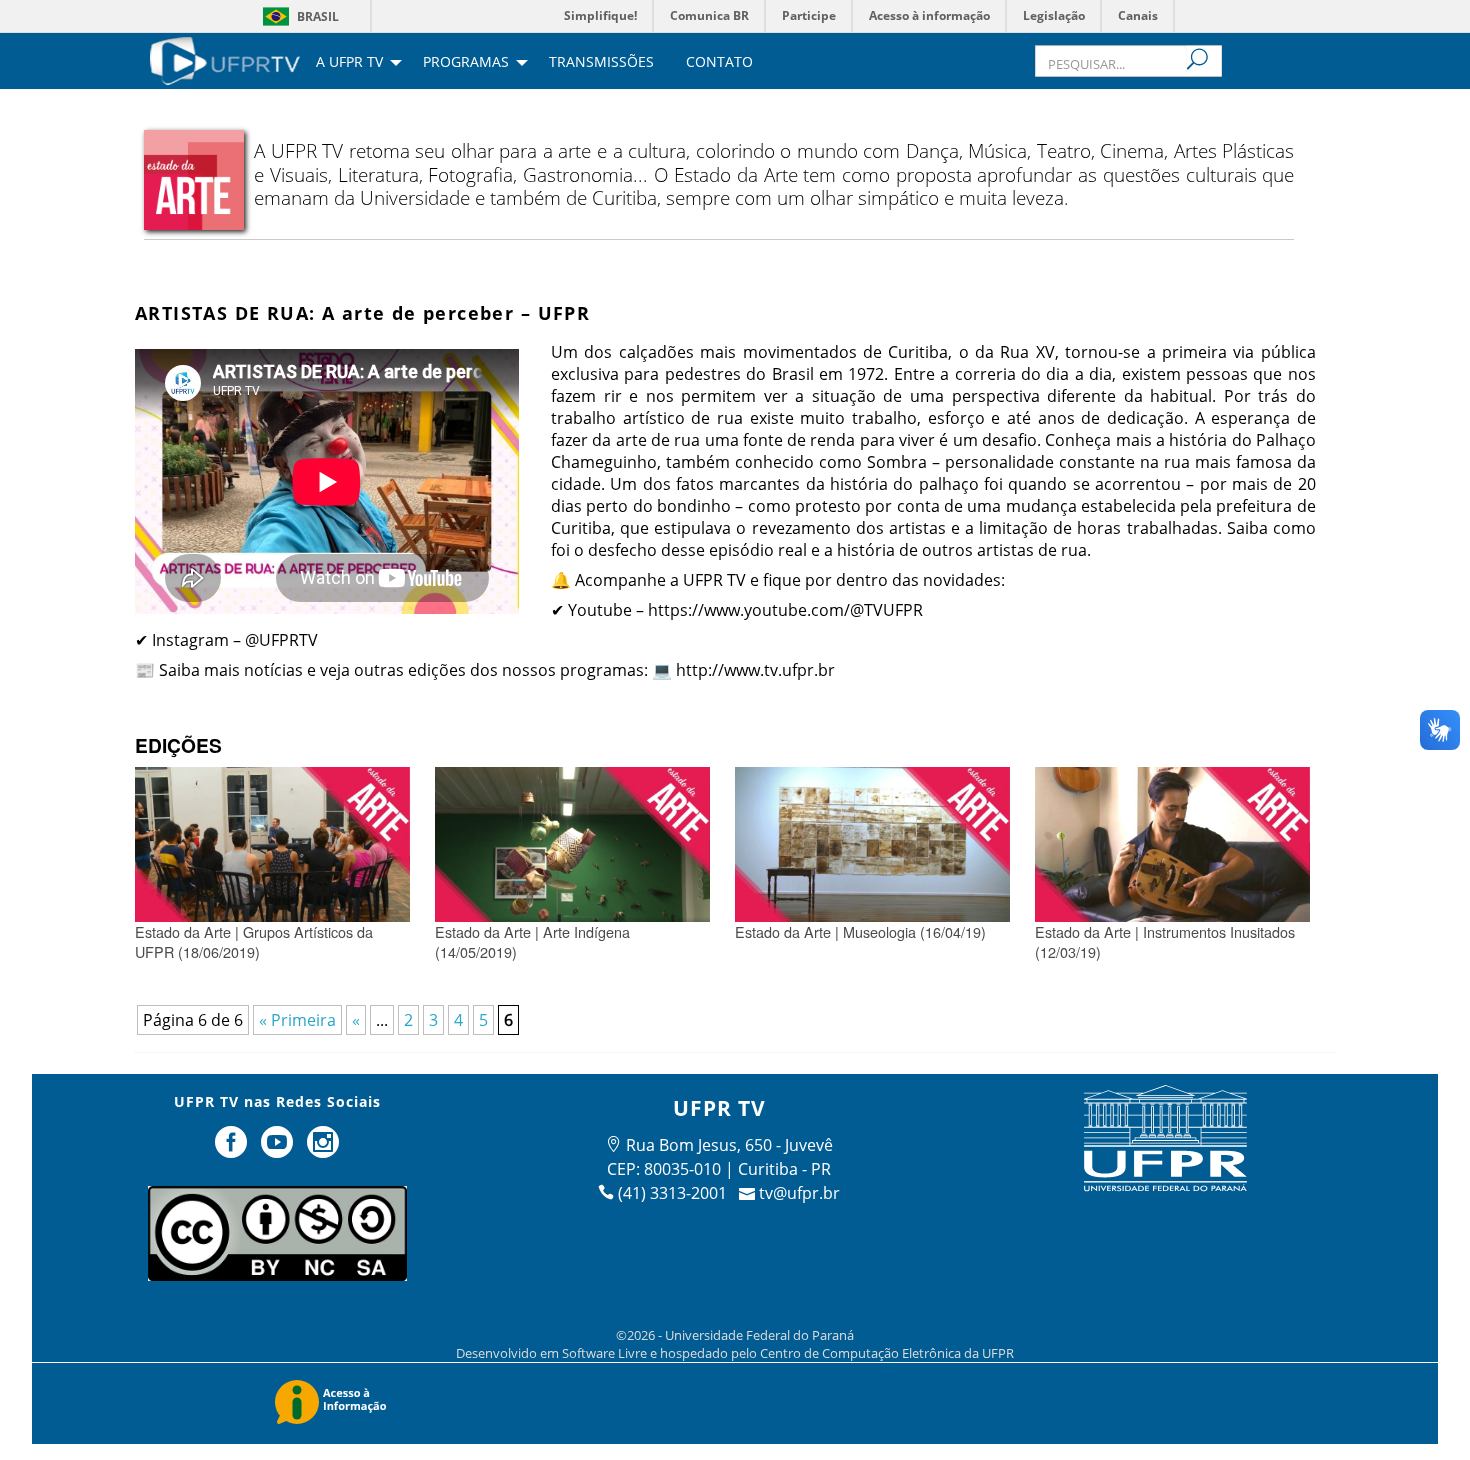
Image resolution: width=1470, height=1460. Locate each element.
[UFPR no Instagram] (323, 1150)
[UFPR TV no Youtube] (279, 1150)
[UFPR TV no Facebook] (234, 1150)
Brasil (318, 16)
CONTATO (719, 63)
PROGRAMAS (466, 63)
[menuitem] (225, 59)
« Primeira (297, 1020)
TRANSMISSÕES (601, 63)
